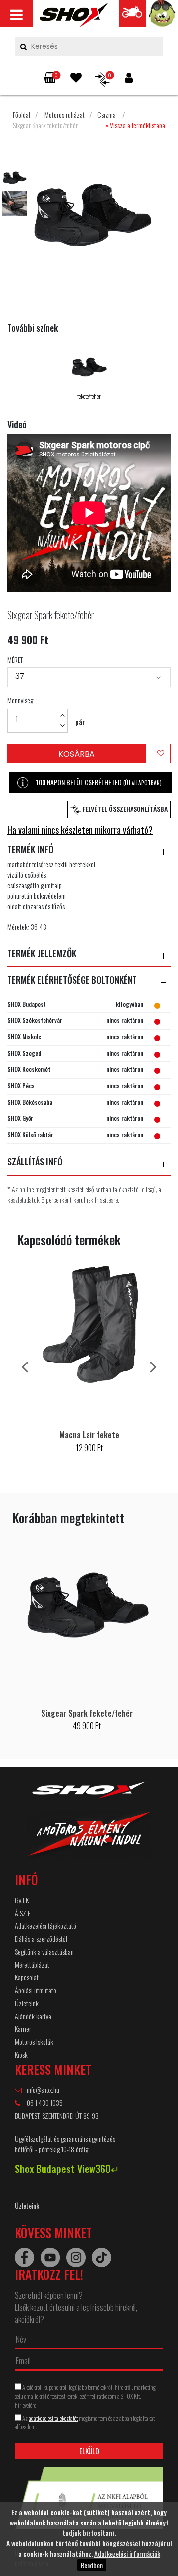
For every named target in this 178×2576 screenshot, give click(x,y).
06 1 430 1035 (44, 2102)
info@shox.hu (43, 2090)
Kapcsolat (27, 1977)
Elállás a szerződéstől (41, 1939)
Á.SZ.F (22, 1913)
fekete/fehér (89, 396)
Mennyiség (20, 700)
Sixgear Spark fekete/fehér (45, 125)
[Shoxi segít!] (162, 16)
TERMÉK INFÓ (30, 850)
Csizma (107, 115)
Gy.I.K (22, 1900)
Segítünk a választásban (44, 1951)
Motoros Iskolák (34, 2042)
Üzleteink (27, 2003)
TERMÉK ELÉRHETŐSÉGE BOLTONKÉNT (72, 980)
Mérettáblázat (32, 1964)
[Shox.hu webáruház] (89, 1827)
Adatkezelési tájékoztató (45, 1926)
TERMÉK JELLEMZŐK (42, 954)
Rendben (92, 2565)
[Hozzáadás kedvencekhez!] (161, 754)
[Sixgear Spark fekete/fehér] (74, 17)
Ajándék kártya (33, 2016)
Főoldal (22, 115)
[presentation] (25, 1366)
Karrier (23, 2029)
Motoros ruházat (65, 115)
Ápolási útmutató (36, 1990)
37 (20, 676)
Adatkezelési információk (127, 2553)
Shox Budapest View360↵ (67, 2169)
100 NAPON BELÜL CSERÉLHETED (99, 782)
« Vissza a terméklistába (135, 125)
